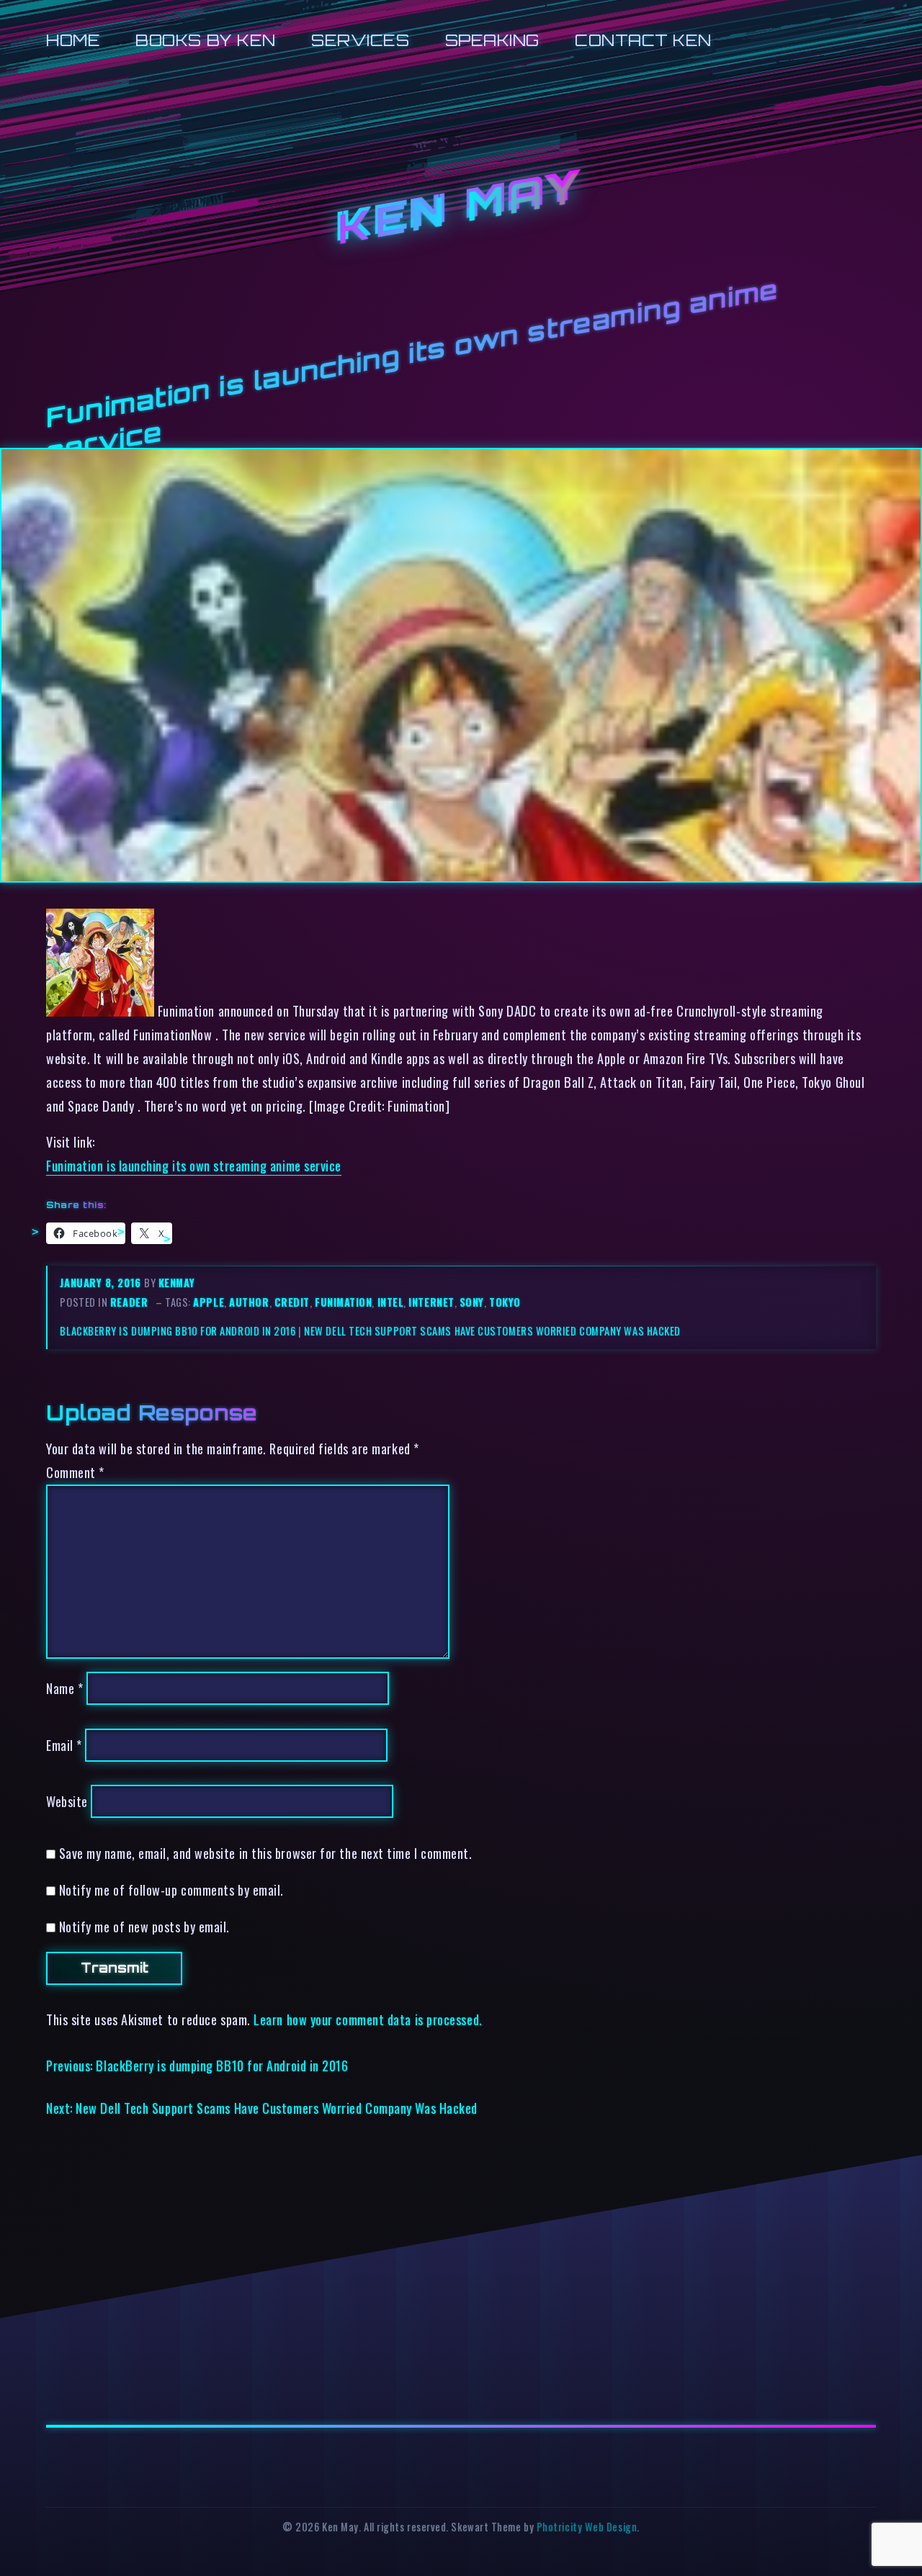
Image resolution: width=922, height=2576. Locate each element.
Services (360, 40)
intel (391, 1302)
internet (431, 1302)
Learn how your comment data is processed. (368, 2019)
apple (209, 1302)
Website (67, 1801)
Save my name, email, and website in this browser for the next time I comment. (266, 1853)
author (249, 1302)
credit (292, 1302)
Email (64, 1745)
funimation (343, 1302)
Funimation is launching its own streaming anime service (194, 1165)
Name (64, 1688)
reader (129, 1302)
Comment (75, 1472)
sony (472, 1302)
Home (73, 40)
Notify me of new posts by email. (144, 1926)
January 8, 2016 (102, 1283)
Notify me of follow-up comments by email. (171, 1890)
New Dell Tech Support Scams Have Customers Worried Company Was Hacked (492, 1331)
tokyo (505, 1302)
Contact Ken (643, 40)
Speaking (492, 40)
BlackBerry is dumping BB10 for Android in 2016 (178, 1331)
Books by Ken (206, 40)
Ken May (461, 208)
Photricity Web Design (587, 2527)
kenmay (176, 1283)
